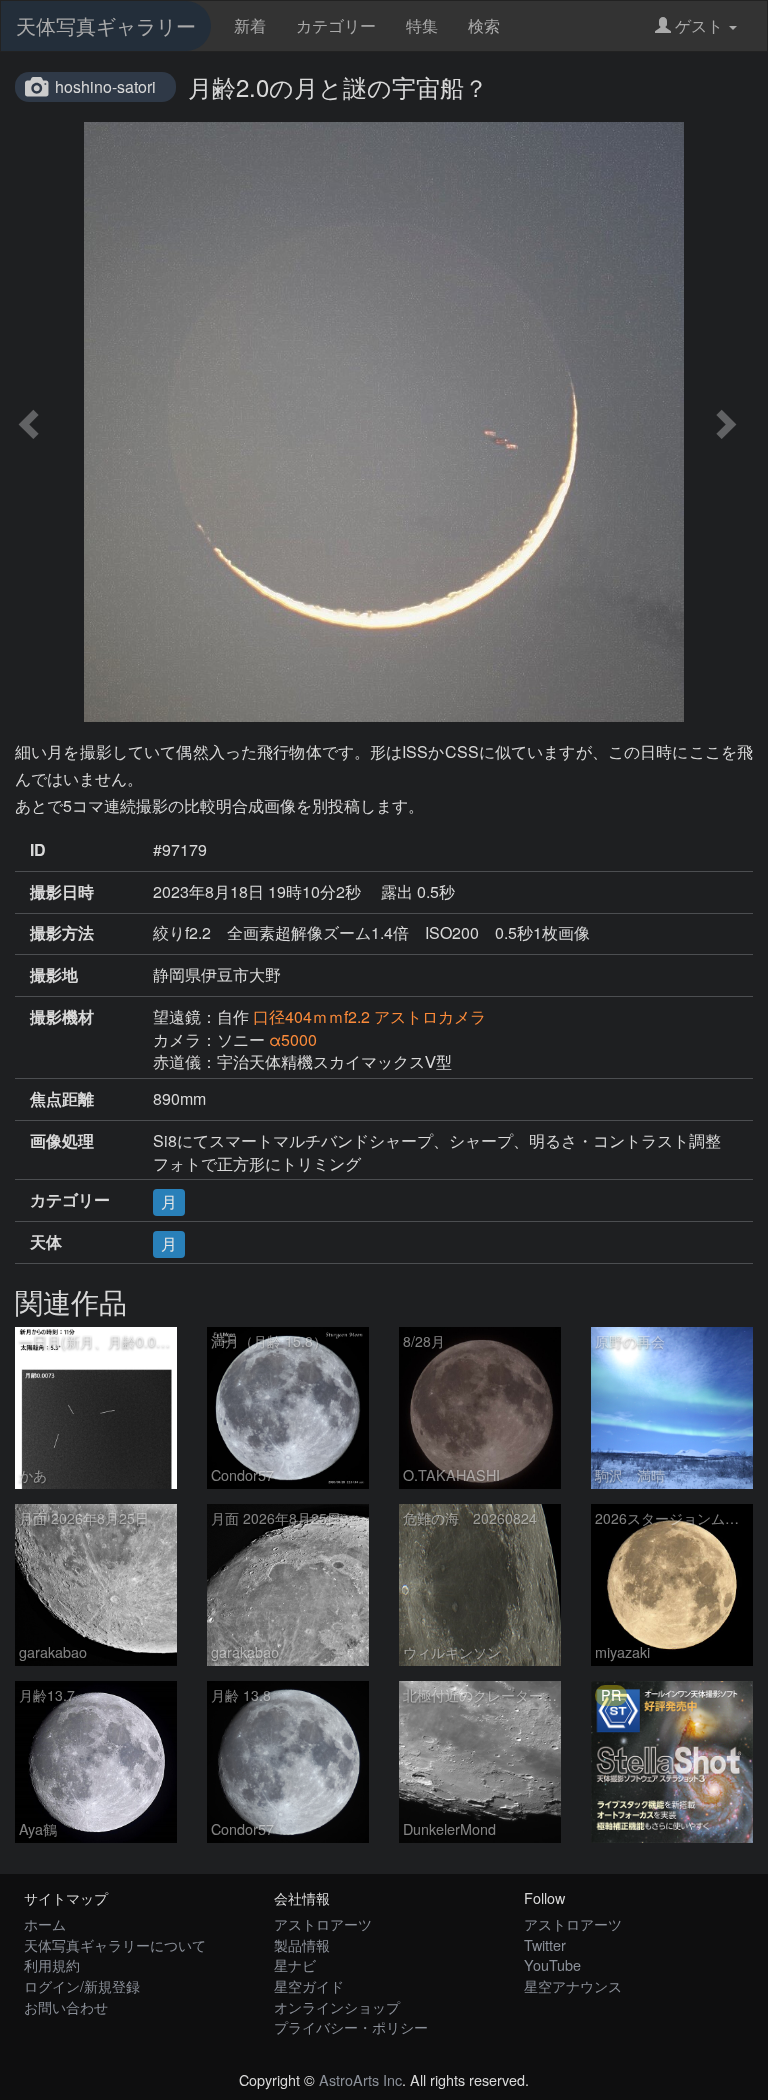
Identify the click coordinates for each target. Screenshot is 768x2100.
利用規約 (52, 1964)
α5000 (293, 1039)
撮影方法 (62, 933)
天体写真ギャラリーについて (115, 1944)
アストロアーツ (323, 1923)
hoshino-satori (105, 86)
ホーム (45, 1923)
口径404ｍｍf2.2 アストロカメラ (369, 1016)
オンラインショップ (337, 2006)
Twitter (545, 1944)
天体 (46, 1242)
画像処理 (62, 1141)
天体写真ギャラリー (106, 25)
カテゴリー (336, 25)
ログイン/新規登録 (82, 1985)
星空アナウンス (573, 1985)
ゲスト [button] (699, 25)
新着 (250, 25)
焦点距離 (62, 1099)
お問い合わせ (66, 2006)
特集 (422, 25)
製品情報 (302, 1944)
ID (38, 850)
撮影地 (54, 975)
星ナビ (295, 1964)
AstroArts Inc (360, 2079)
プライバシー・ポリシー (351, 2026)
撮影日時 (62, 892)
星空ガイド (309, 1985)
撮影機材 (62, 1017)
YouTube (552, 1964)
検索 (484, 25)
